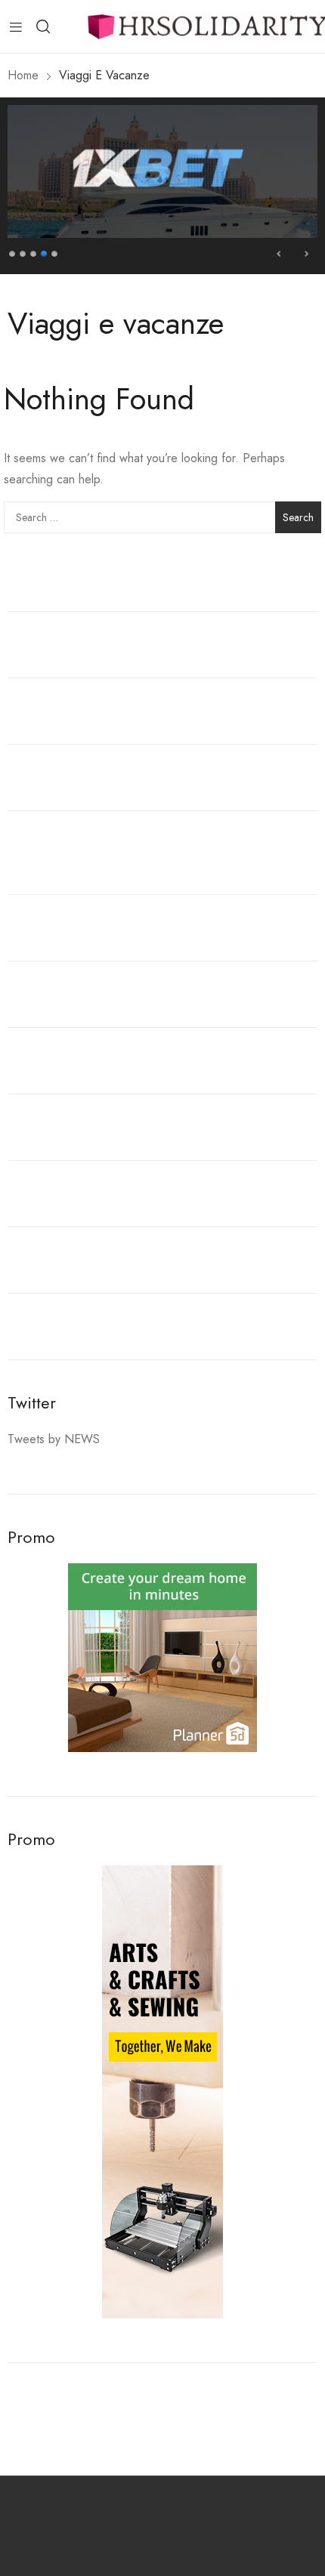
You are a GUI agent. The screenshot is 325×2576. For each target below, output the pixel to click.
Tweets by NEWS (54, 1439)
